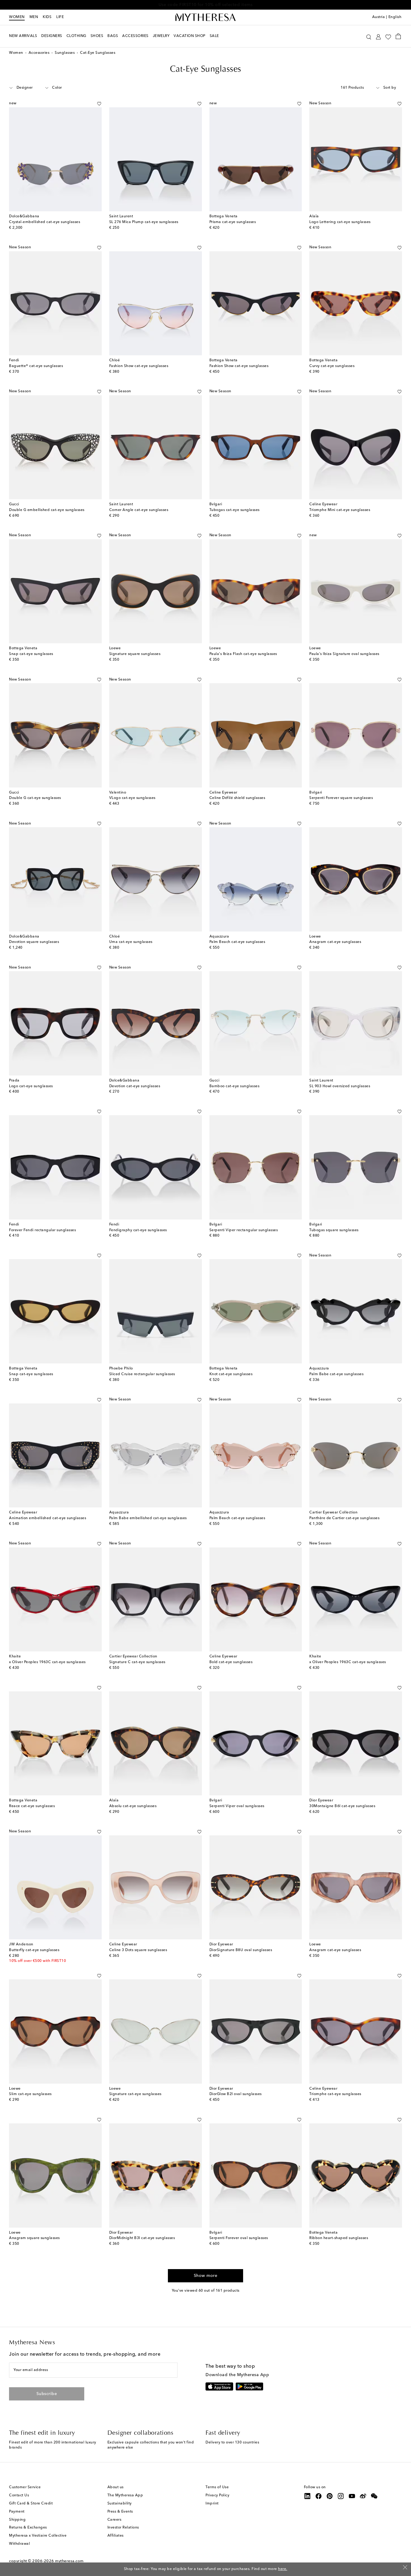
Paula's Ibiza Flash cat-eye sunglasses (243, 654)
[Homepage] (205, 17)
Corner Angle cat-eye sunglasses (139, 510)
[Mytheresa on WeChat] (374, 2496)
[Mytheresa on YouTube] (352, 2496)
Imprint (212, 2504)
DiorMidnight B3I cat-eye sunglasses (142, 2238)
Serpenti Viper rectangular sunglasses (244, 1230)
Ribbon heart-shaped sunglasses (339, 2238)
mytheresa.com (69, 2561)
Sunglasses (65, 53)
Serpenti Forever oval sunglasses (239, 2238)
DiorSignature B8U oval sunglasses (241, 1950)
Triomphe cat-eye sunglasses (335, 2094)
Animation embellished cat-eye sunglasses (48, 1518)
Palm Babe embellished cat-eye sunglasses (148, 1518)
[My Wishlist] (388, 36)
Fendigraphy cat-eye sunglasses (138, 1230)
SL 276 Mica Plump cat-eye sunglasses (144, 222)
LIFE (60, 17)
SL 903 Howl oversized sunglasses (340, 1086)
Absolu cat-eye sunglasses (133, 1806)
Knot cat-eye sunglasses (231, 1374)
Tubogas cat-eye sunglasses (235, 510)
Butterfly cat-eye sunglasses (34, 1950)
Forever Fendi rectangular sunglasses (42, 1230)
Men (34, 17)
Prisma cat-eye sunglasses (233, 222)
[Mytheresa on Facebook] (319, 2496)
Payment (17, 2512)
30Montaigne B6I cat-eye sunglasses (342, 1806)
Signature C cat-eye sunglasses (137, 1662)
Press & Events (120, 2512)
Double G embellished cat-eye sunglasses (47, 510)
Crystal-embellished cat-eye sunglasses (45, 222)
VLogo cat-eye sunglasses (132, 798)
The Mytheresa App (125, 2495)
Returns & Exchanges (28, 2528)
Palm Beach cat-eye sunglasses (237, 942)
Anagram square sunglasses (34, 2238)
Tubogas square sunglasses (334, 1230)
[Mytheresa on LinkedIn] (307, 2496)
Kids (47, 17)
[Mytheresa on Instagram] (341, 2496)
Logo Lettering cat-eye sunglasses (340, 222)
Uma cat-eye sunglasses (131, 942)
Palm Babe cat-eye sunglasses (336, 1374)
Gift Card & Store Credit (31, 2504)
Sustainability (120, 2504)
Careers (114, 2520)
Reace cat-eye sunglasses (32, 1806)
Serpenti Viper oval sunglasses (237, 1806)
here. (283, 2569)
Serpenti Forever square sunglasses (341, 798)
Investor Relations (123, 2528)
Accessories (39, 53)
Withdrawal (19, 2544)
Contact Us (19, 2495)
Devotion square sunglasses (34, 942)
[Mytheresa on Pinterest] (330, 2496)
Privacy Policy (217, 2495)
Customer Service (25, 2487)
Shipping (17, 2520)
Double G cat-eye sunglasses (35, 798)
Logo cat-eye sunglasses (31, 1086)
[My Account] (378, 36)
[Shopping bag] (398, 36)
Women (17, 17)
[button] (369, 36)
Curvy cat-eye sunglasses (332, 366)
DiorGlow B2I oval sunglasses (236, 2094)
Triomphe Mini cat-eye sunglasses (340, 510)
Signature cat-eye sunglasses (135, 2094)
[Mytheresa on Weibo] (363, 2496)
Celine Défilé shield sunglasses (237, 798)
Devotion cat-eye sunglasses (135, 1086)
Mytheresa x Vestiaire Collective (38, 2536)
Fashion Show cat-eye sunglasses (139, 366)
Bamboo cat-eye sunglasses (235, 1086)
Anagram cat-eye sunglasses (335, 942)
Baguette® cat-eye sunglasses (36, 366)
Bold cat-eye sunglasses (231, 1662)
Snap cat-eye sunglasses (31, 654)
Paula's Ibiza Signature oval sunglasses (344, 654)
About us (116, 2487)
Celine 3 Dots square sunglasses (138, 1950)
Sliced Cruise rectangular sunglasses (142, 1374)
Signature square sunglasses (135, 654)
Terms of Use (217, 2487)
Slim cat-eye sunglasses (30, 2094)
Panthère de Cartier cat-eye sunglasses (344, 1518)
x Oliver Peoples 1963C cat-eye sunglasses (47, 1662)
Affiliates (116, 2536)
